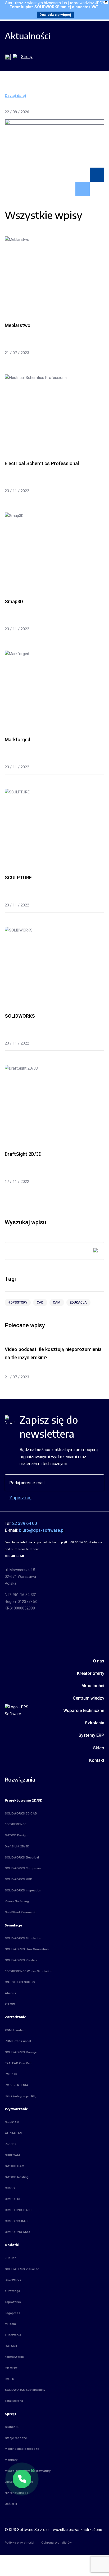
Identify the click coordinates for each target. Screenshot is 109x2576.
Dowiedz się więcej (55, 15)
